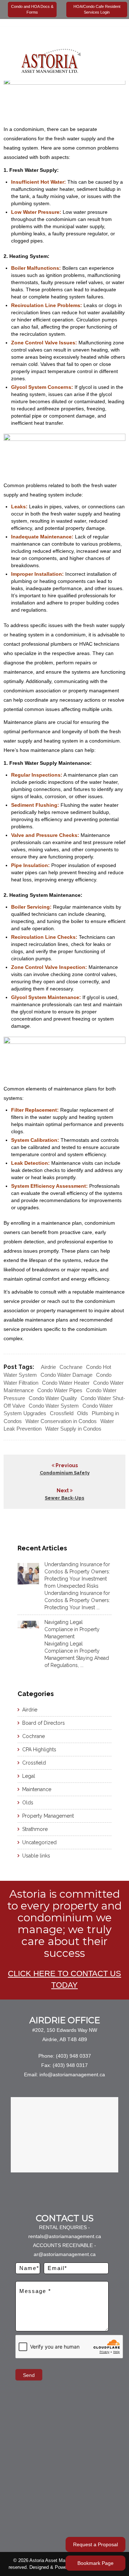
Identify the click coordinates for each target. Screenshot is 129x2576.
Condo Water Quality (53, 1398)
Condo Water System (54, 1406)
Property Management (48, 1816)
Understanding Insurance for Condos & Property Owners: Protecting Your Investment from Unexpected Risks (77, 1575)
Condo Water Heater (66, 1383)
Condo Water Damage (66, 1375)
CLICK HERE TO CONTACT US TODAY (64, 1979)
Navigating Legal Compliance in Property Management (72, 1629)
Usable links (36, 1856)
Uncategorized (39, 1842)
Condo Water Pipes (60, 1390)
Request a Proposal (95, 2544)
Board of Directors (44, 1723)
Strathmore (35, 1829)
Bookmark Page (95, 2563)
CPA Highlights (39, 1749)
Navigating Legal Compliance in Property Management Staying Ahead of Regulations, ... (77, 1654)
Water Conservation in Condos (61, 1421)
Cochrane (71, 1367)
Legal (29, 1776)
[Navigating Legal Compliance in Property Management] (28, 1624)
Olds (83, 1413)
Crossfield (62, 1413)
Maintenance (37, 1789)
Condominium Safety (65, 1473)
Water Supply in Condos (73, 1429)
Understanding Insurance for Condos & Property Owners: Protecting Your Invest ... (77, 1600)
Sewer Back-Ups (64, 1498)
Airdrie (48, 1367)
